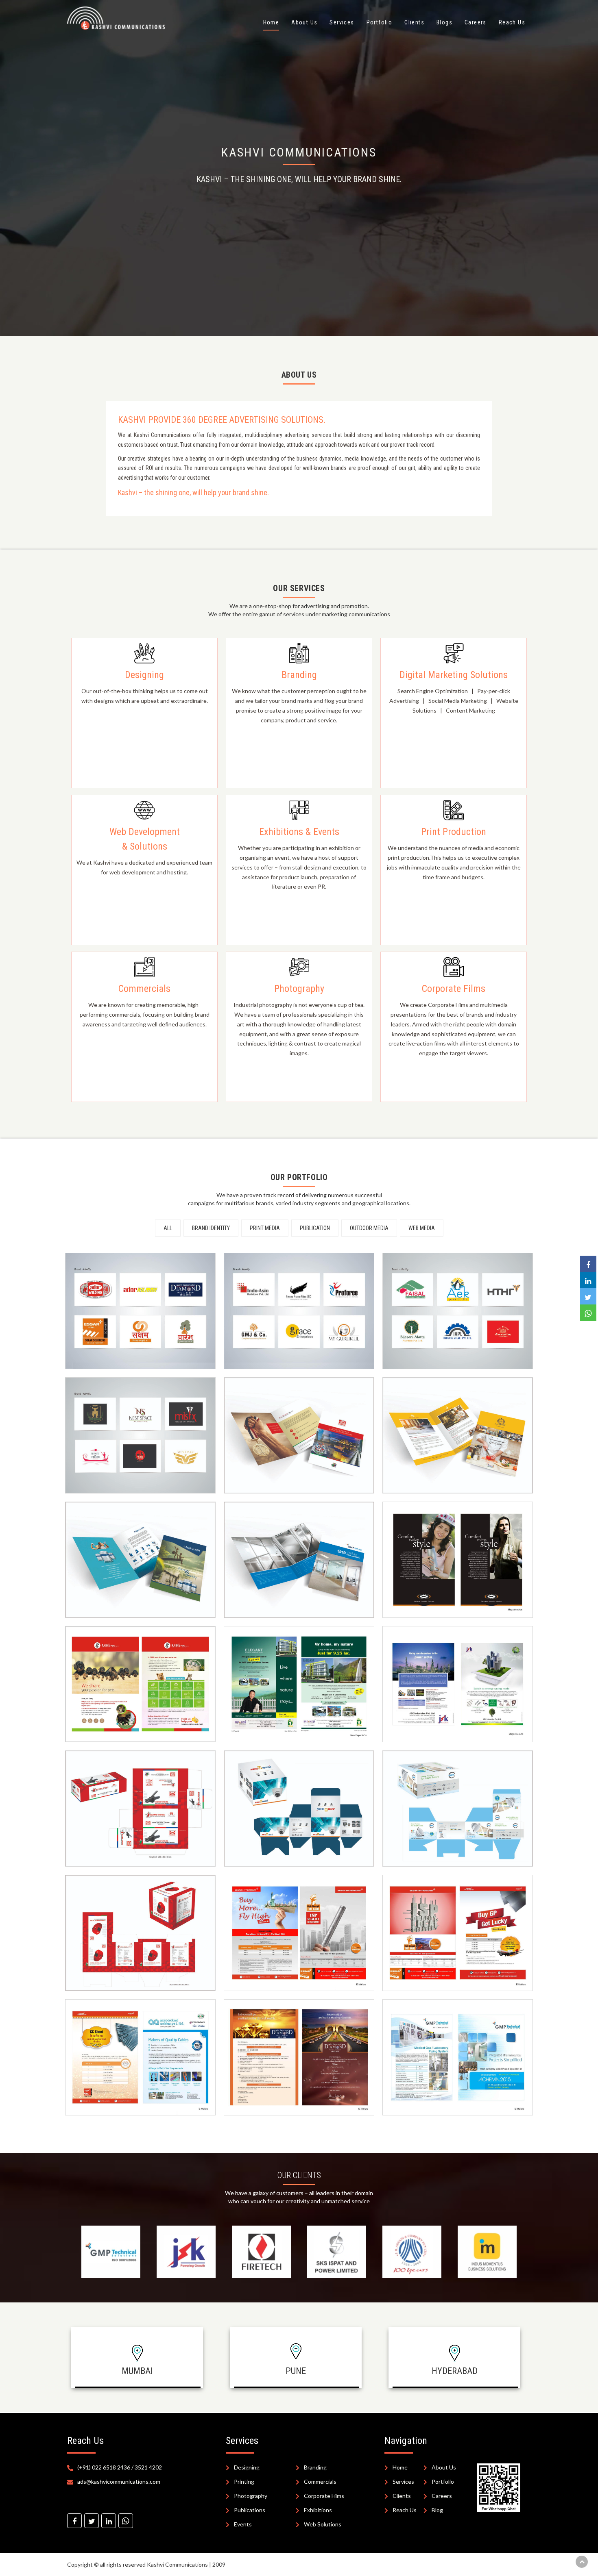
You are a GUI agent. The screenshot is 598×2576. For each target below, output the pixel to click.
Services (342, 22)
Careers (476, 22)
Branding (315, 2467)
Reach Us (512, 22)
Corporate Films (324, 2496)
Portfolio (380, 22)
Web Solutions (323, 2524)
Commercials (320, 2481)
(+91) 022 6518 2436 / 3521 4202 (120, 2467)
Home (271, 22)
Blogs (444, 22)
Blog (437, 2510)
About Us (304, 22)
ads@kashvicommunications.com (119, 2481)
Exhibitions (318, 2510)
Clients (414, 22)
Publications (250, 2510)
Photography (251, 2496)
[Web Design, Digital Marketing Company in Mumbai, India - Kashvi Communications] (74, 2521)
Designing (247, 2467)
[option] (111, 2252)
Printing (244, 2481)
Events (243, 2524)
